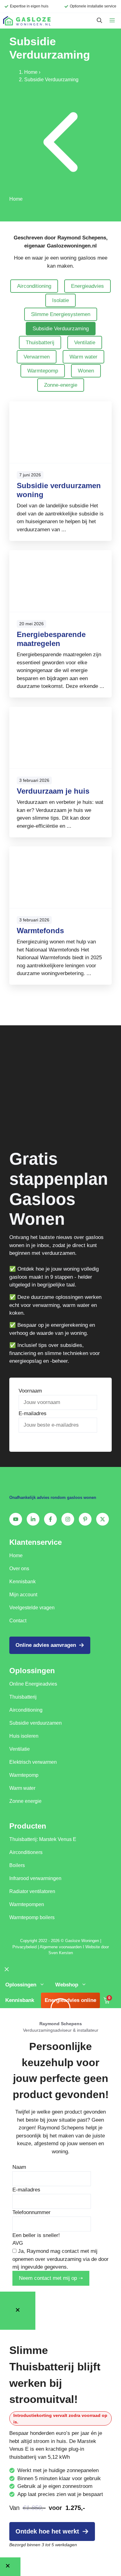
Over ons (19, 1569)
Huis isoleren (24, 1736)
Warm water (83, 357)
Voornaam (30, 1391)
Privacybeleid (25, 1947)
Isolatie (60, 300)
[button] (99, 21)
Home (31, 72)
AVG (18, 2243)
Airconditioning (34, 286)
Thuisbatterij (40, 343)
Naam (19, 2167)
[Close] (18, 2311)
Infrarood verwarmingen (35, 1878)
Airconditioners (26, 1852)
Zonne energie (25, 1801)
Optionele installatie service (93, 6)
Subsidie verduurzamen (36, 1723)
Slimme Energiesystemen (61, 314)
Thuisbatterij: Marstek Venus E (43, 1839)
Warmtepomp (43, 371)
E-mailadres (33, 1413)
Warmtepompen (27, 1904)
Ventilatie (85, 343)
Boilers (17, 1865)
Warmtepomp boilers (32, 1917)
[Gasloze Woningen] (27, 21)
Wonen (86, 371)
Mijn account (23, 1595)
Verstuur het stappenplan (54, 1440)
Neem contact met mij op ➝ (51, 2278)
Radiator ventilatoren (32, 1891)
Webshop (67, 1985)
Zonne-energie (61, 385)
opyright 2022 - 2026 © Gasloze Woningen (61, 1941)
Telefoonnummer (31, 2212)
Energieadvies (87, 286)
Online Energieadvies (33, 1684)
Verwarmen (37, 357)
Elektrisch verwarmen (33, 1762)
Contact (18, 1621)
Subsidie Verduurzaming (61, 329)
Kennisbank (22, 1582)
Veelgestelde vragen (32, 1608)
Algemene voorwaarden (61, 1947)
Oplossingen (21, 1985)
